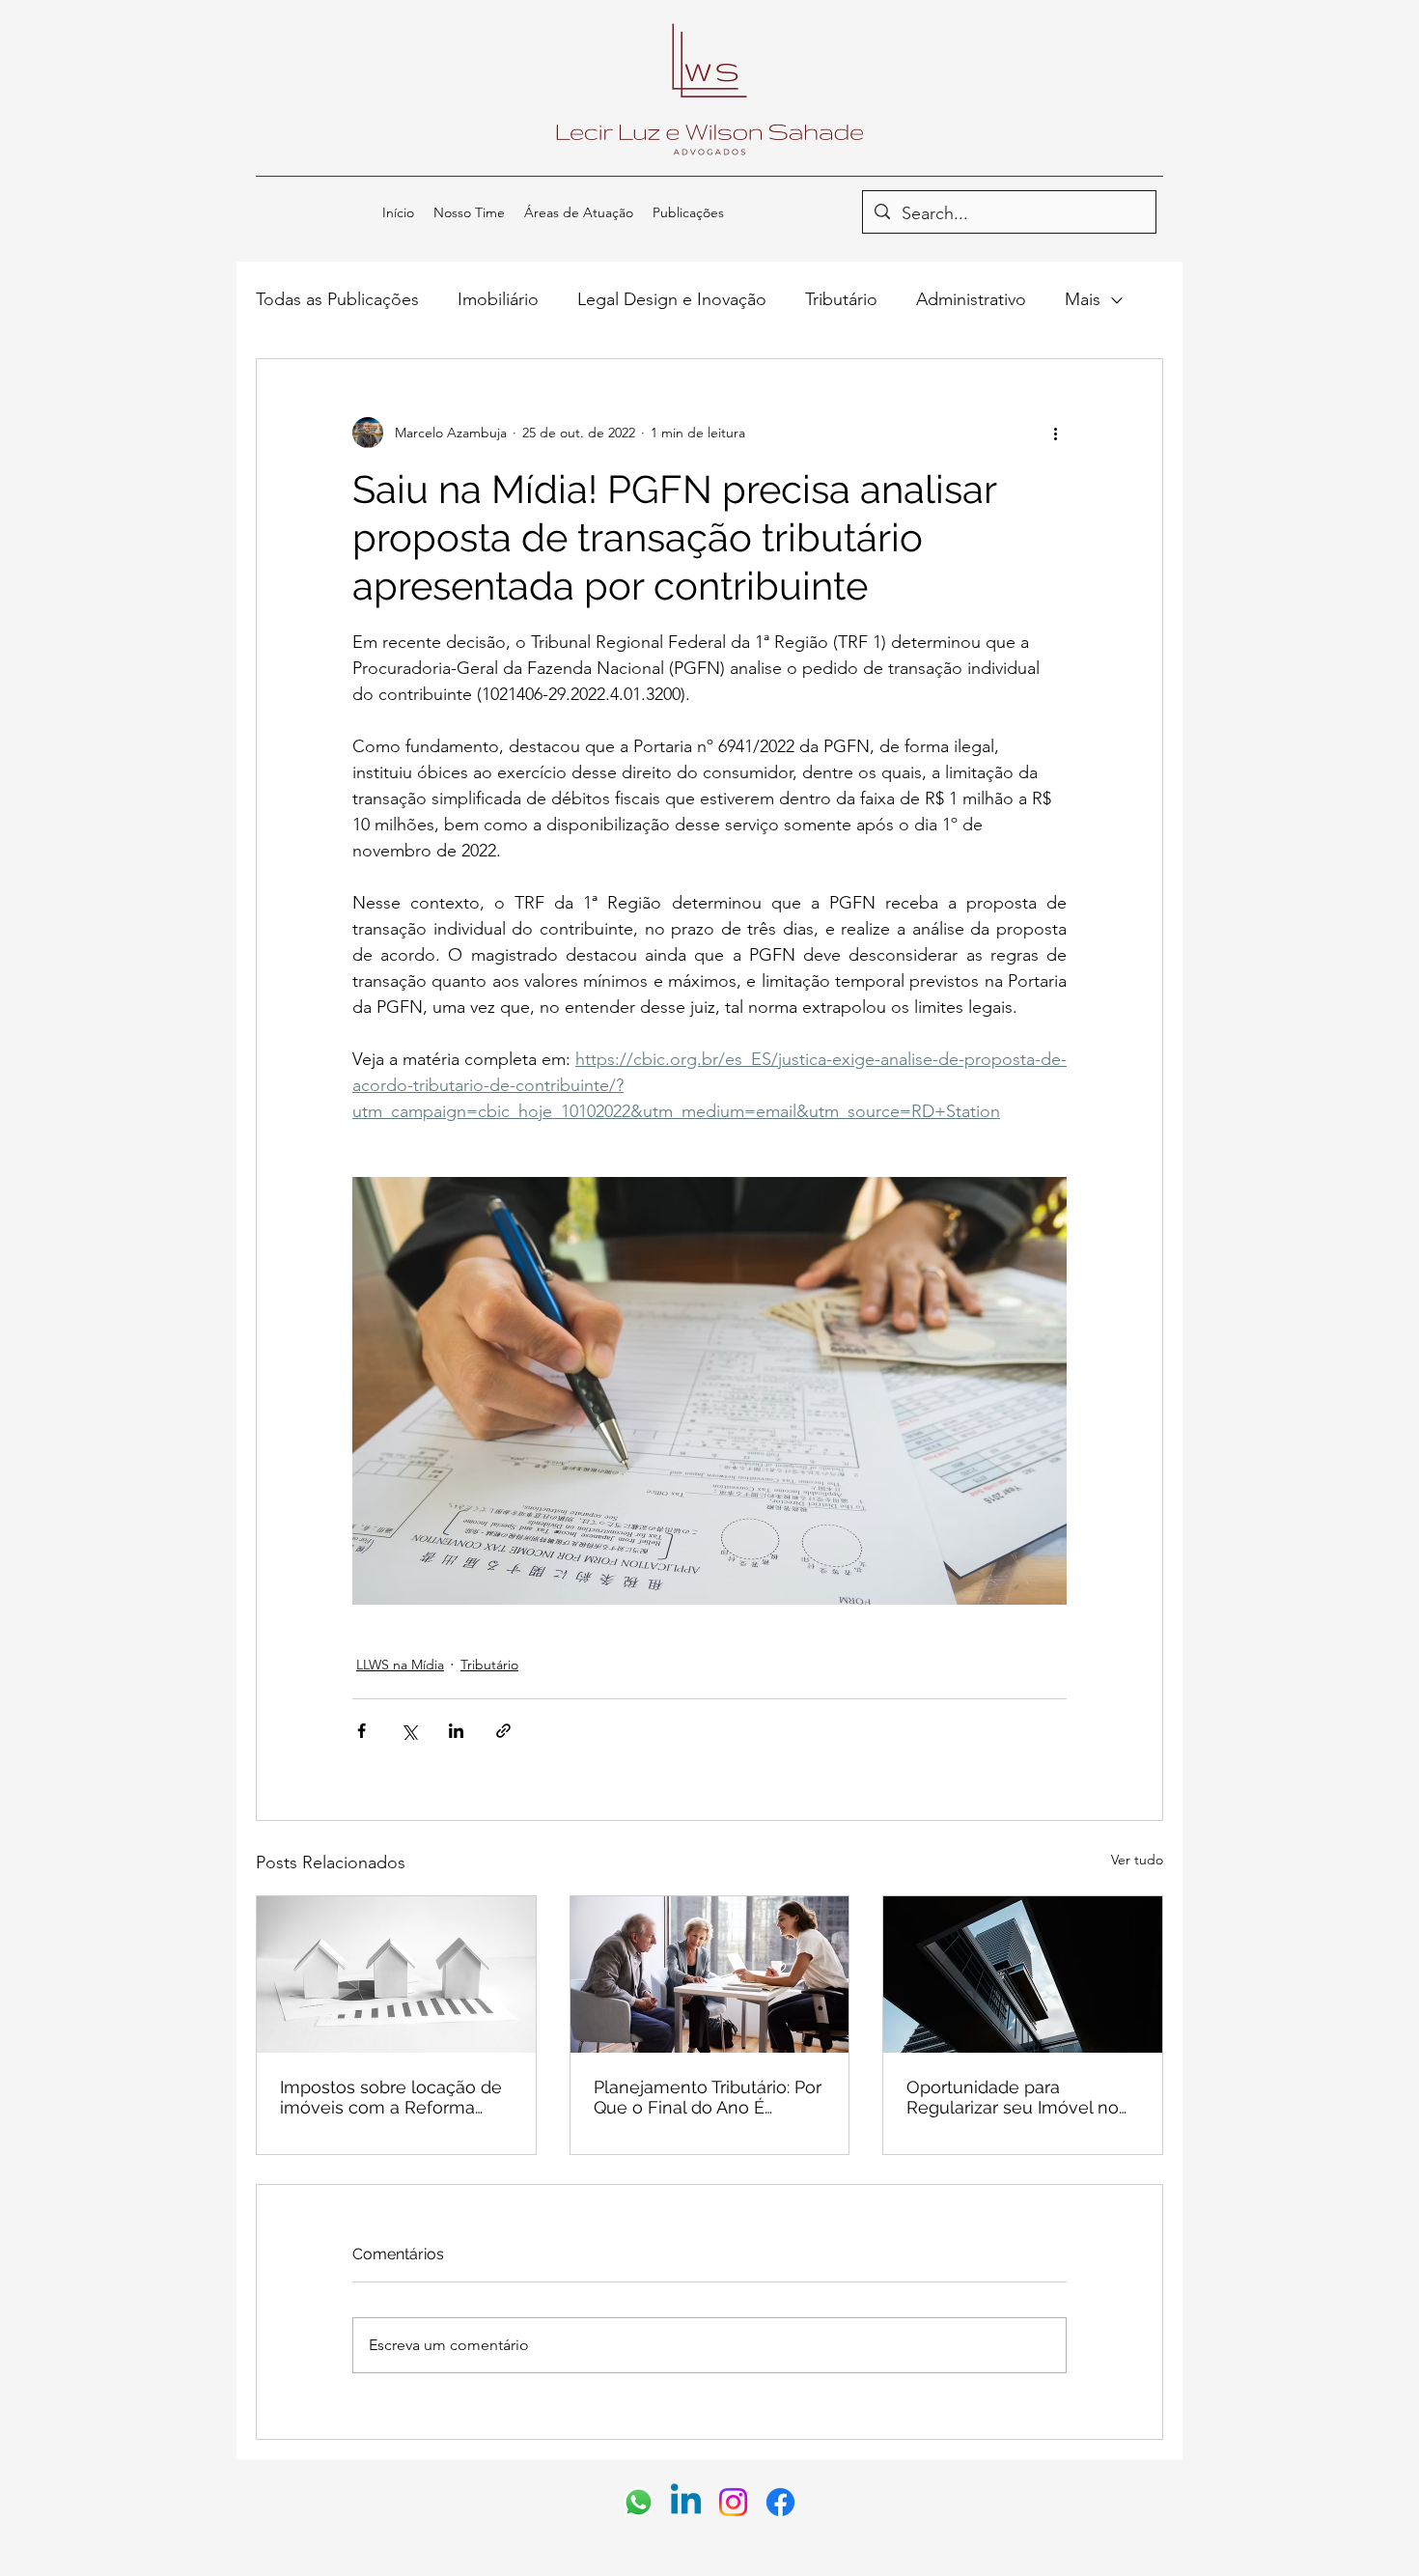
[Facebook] (780, 2502)
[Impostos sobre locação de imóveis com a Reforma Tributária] (396, 1974)
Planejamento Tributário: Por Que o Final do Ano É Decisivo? (708, 2097)
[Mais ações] (1055, 433)
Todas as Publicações (337, 299)
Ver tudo (1137, 1860)
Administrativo (971, 299)
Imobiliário (498, 299)
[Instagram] (733, 2502)
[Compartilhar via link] (503, 1731)
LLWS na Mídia (400, 1665)
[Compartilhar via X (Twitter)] (409, 1731)
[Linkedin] (686, 2502)
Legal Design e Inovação (672, 299)
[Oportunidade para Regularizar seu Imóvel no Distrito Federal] (1023, 1974)
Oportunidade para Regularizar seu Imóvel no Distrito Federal (1013, 2097)
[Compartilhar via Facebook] (362, 1731)
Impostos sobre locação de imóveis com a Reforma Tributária (391, 2097)
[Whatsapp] (639, 2502)
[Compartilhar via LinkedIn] (456, 1731)
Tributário (841, 299)
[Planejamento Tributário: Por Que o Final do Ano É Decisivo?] (710, 1974)
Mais (1083, 299)
